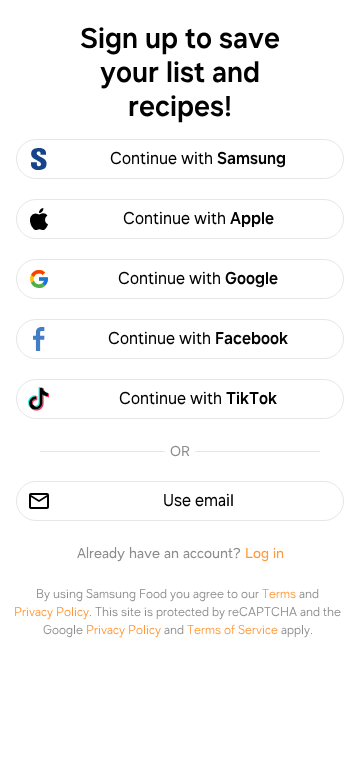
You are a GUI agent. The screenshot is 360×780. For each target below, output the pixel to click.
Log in (264, 553)
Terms (279, 594)
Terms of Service (232, 630)
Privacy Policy (51, 612)
